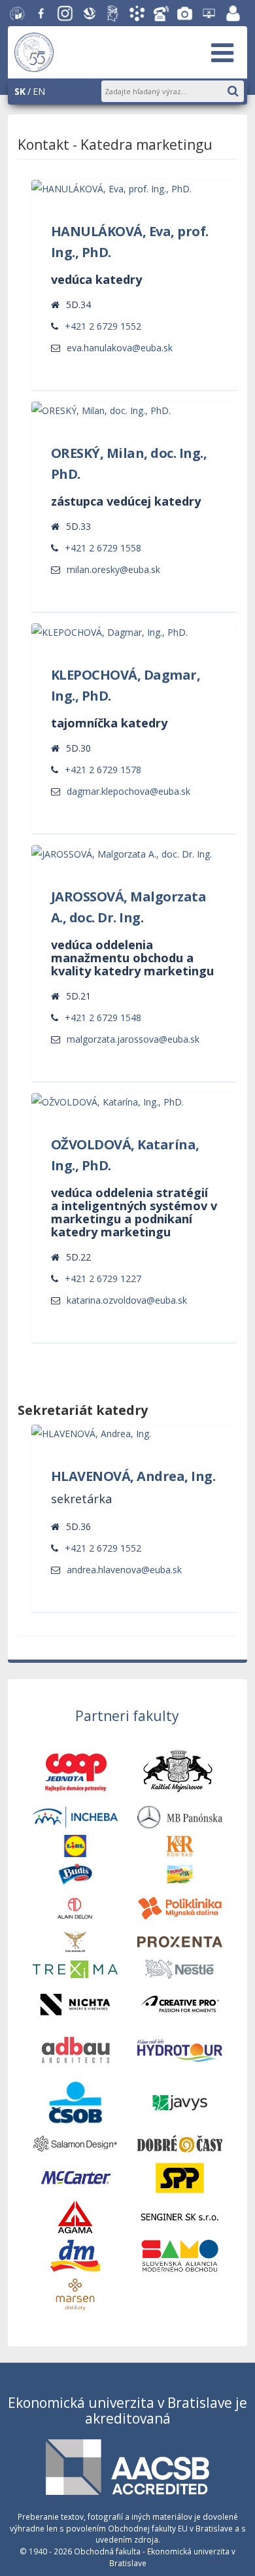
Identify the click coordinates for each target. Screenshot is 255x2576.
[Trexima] (75, 1968)
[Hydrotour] (180, 2049)
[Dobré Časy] (180, 2143)
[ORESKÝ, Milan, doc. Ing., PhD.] (113, 569)
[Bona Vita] (180, 1873)
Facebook (41, 14)
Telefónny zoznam (161, 14)
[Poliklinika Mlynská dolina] (180, 1907)
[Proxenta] (180, 1941)
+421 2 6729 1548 (103, 1018)
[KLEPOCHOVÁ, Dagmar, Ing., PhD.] (128, 791)
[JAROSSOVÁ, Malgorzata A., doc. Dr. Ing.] (133, 1039)
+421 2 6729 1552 (103, 326)
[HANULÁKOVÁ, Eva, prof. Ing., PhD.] (120, 348)
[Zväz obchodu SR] (75, 1941)
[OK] (239, 89)
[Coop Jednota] (75, 1772)
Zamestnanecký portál (233, 14)
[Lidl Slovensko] (75, 1845)
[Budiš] (75, 1873)
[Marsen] (75, 2294)
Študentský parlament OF (113, 14)
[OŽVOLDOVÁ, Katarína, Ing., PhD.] (127, 1300)
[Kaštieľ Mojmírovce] (179, 1772)
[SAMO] (180, 2254)
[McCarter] (75, 2177)
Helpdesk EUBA (209, 14)
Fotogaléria (185, 14)
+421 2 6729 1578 (103, 770)
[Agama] (75, 2216)
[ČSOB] (75, 2101)
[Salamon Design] (75, 2143)
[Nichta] (75, 2003)
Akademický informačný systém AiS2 (137, 14)
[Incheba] (75, 1816)
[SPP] (180, 2177)
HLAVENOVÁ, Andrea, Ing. (133, 1476)
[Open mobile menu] (222, 52)
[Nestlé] (180, 1968)
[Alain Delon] (75, 1907)
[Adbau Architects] (75, 2049)
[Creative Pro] (180, 2003)
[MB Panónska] (180, 1816)
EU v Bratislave (18, 14)
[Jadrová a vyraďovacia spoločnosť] (180, 2101)
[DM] (75, 2254)
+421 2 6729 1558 (103, 548)
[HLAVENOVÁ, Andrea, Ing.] (124, 1570)
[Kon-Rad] (180, 1845)
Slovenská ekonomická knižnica (90, 14)
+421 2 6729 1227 (103, 1279)
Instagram (65, 14)
